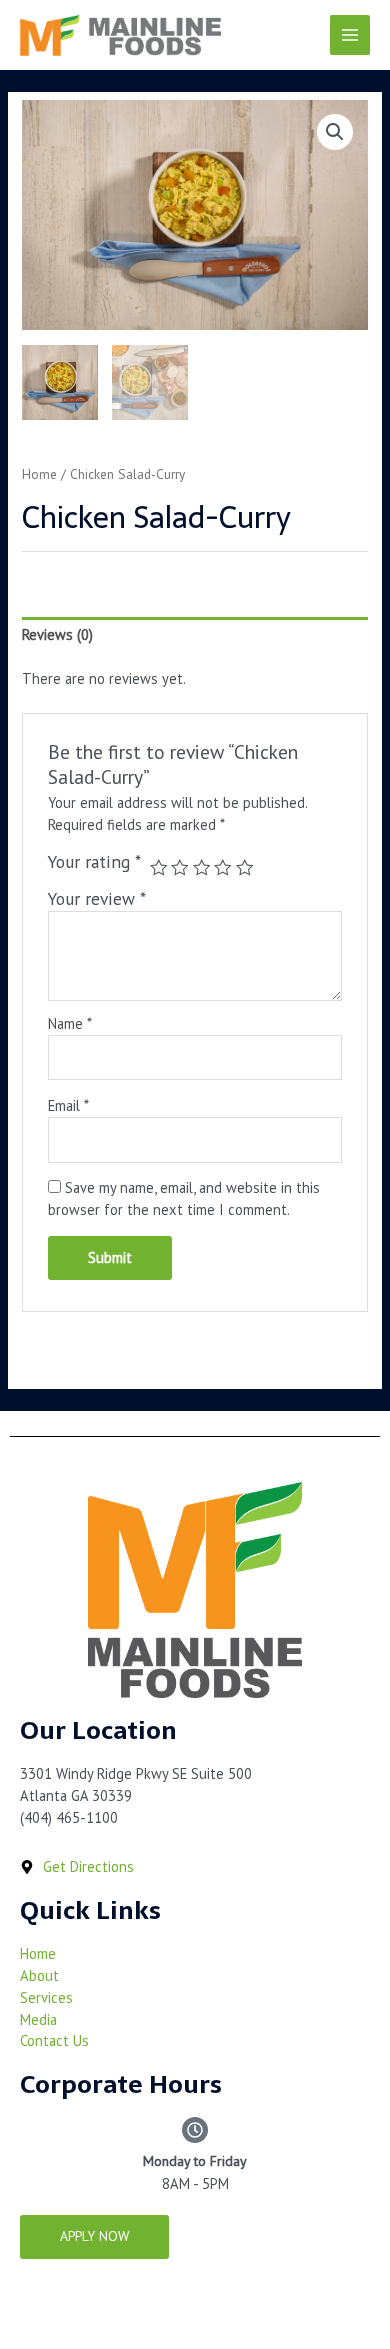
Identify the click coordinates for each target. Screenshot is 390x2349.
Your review (97, 898)
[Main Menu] (350, 35)
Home (39, 474)
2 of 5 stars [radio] (180, 868)
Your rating (94, 862)
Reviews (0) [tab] (57, 634)
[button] (335, 132)
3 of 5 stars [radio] (202, 868)
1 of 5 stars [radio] (159, 868)
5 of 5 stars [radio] (245, 868)
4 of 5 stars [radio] (223, 868)
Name (70, 1023)
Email (68, 1105)
